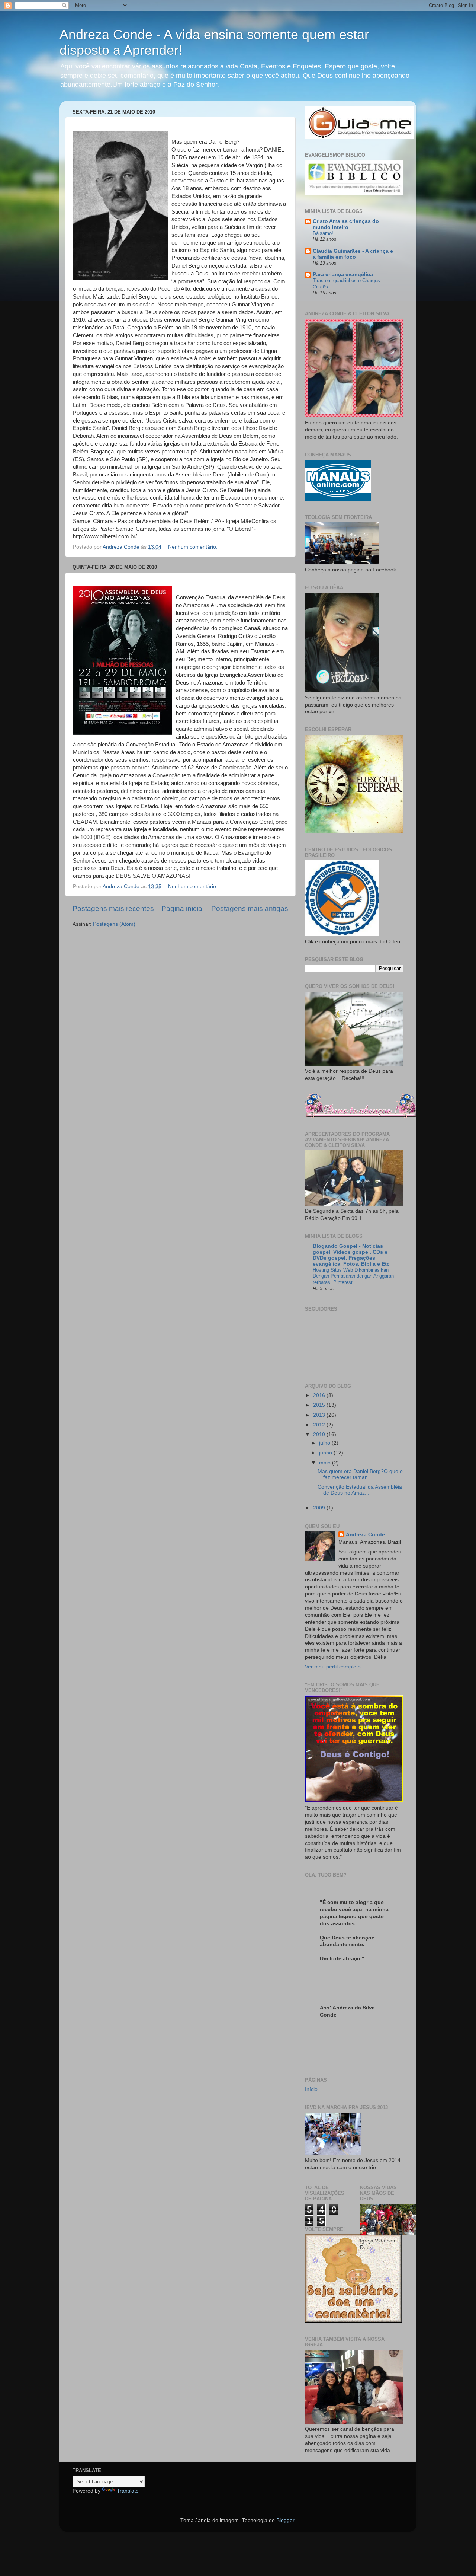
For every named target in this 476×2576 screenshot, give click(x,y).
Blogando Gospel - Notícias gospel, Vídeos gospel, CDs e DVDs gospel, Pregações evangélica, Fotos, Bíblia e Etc (351, 1255)
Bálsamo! (323, 233)
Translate (128, 2491)
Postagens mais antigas (250, 908)
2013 (320, 1415)
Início (311, 2089)
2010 (320, 1434)
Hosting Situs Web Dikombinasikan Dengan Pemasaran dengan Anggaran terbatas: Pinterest (353, 1276)
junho (326, 1453)
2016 (320, 1395)
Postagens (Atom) (114, 924)
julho (325, 1443)
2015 (320, 1405)
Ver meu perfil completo (333, 1667)
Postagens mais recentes (113, 908)
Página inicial (183, 908)
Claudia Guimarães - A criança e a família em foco (353, 254)
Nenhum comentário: (194, 547)
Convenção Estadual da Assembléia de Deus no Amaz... (360, 1490)
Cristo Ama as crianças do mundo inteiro (346, 224)
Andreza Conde (365, 1535)
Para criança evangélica (343, 275)
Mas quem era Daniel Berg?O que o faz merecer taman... (360, 1474)
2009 (320, 1508)
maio (326, 1463)
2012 (320, 1425)
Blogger (285, 2520)
